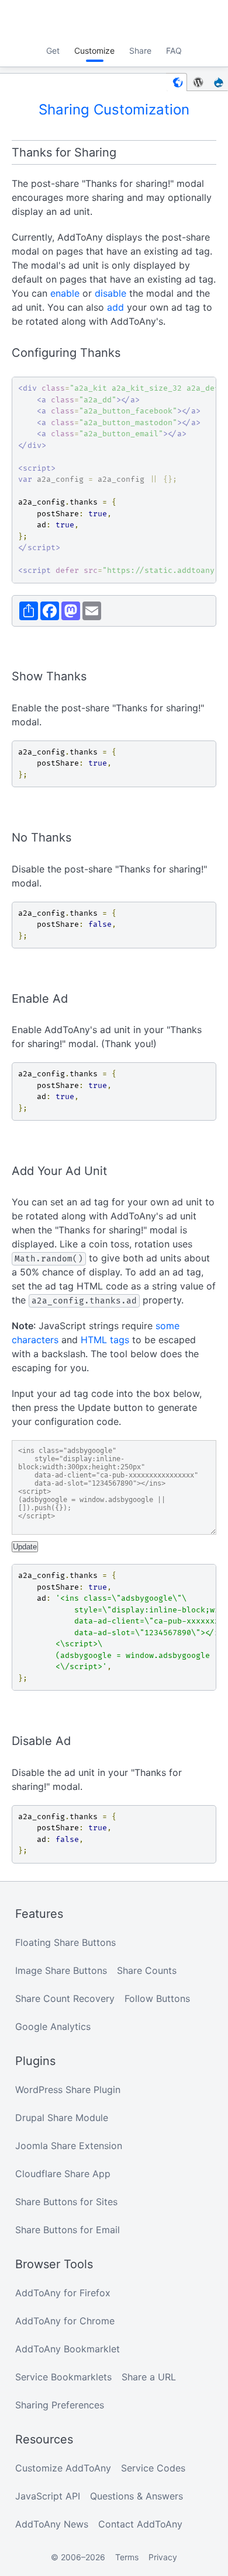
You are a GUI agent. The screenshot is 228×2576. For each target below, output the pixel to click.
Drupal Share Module (62, 2118)
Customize (94, 51)
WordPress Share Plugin (68, 2090)
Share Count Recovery (65, 1998)
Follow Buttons (157, 1998)
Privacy (163, 2557)
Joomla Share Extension (69, 2146)
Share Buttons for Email (68, 2230)
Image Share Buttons (61, 1970)
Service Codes (153, 2468)
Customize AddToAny (63, 2468)
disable (110, 293)
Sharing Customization (114, 109)
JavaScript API (48, 2496)
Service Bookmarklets (63, 2377)
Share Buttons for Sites (66, 2202)
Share (140, 51)
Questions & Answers (137, 2496)
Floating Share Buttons (65, 1942)
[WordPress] (198, 82)
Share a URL (149, 2377)
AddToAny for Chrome (65, 2321)
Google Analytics (53, 2026)
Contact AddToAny (140, 2524)
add (115, 307)
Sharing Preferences (60, 2405)
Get (53, 51)
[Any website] (177, 82)
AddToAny (114, 20)
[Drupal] (219, 82)
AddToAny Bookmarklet (68, 2349)
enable (65, 293)
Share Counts (147, 1970)
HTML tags (105, 1340)
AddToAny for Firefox (63, 2293)
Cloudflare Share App (63, 2174)
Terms (127, 2557)
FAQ (174, 51)
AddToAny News (52, 2524)
